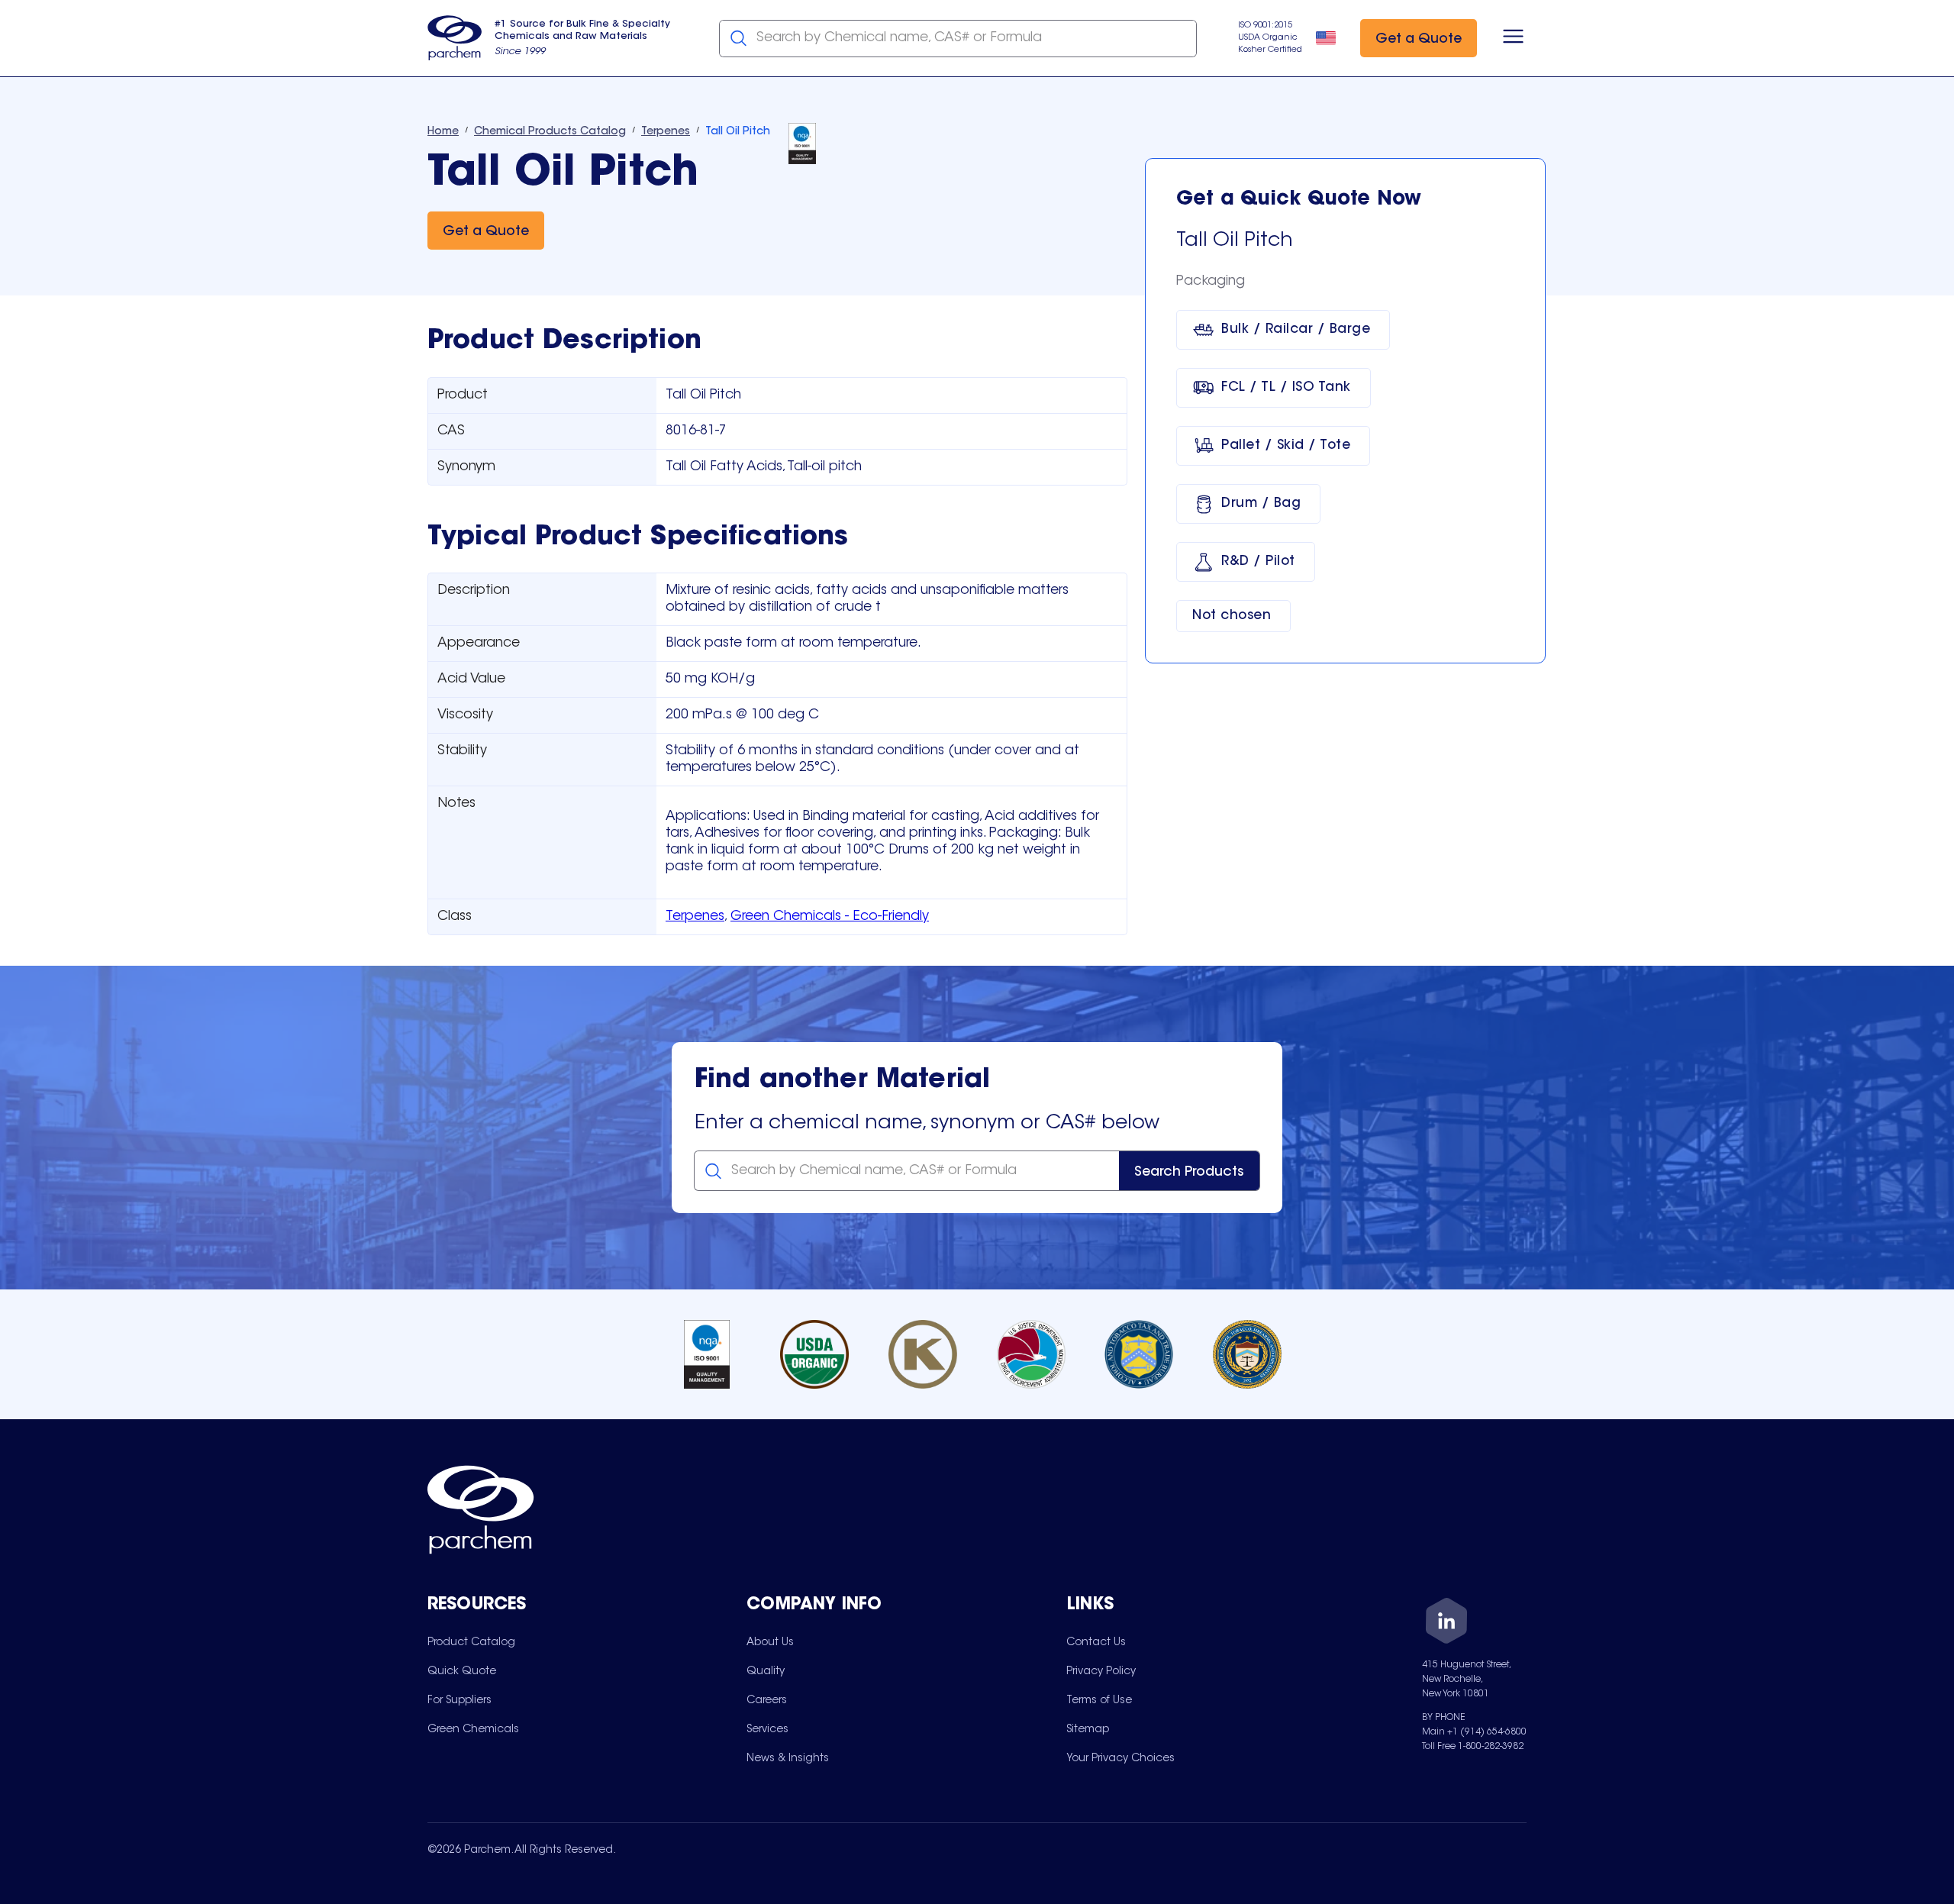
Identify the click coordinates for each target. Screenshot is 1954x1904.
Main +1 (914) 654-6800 (1474, 1732)
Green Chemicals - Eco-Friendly (830, 917)
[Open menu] (1513, 38)
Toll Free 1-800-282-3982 (1473, 1747)
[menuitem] (471, 1642)
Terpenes (695, 917)
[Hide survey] (1911, 1505)
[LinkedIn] (1446, 1623)
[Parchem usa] (455, 38)
